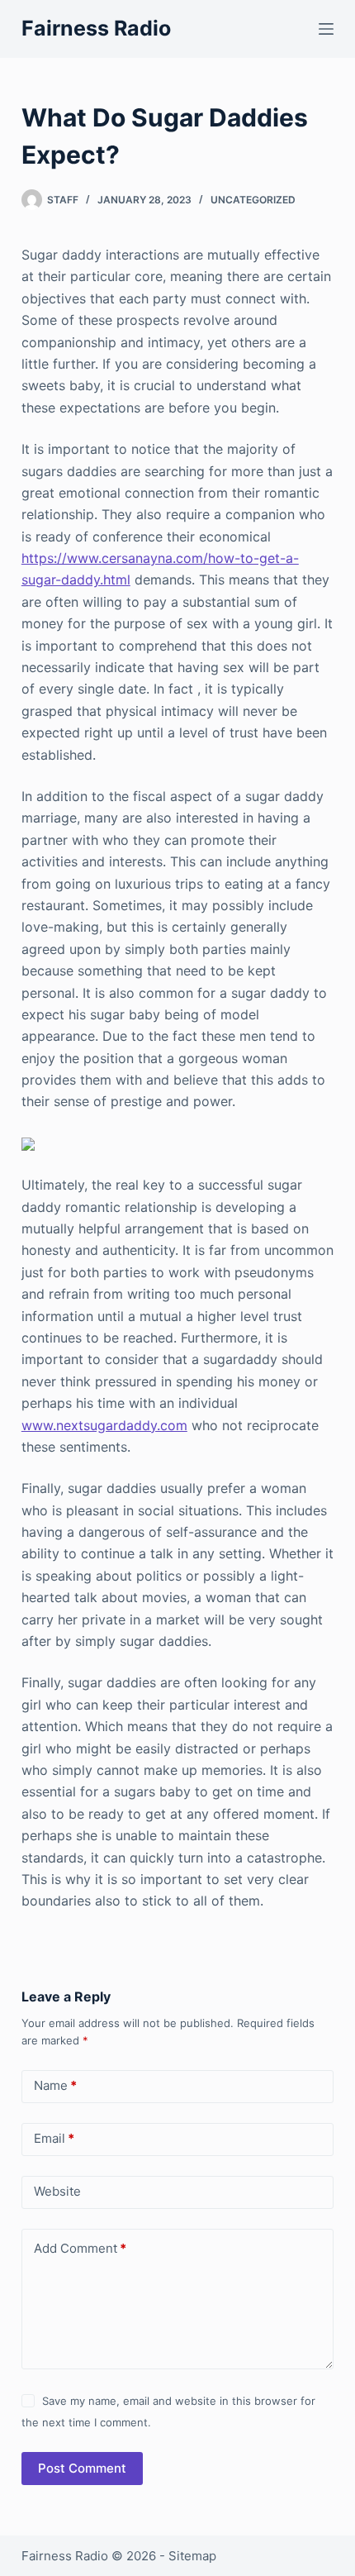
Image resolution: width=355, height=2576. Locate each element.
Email (54, 2138)
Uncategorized (253, 200)
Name (55, 2085)
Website (57, 2191)
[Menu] (326, 29)
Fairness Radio (96, 28)
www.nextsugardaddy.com (104, 1425)
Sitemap (192, 2556)
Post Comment (82, 2468)
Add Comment (80, 2248)
